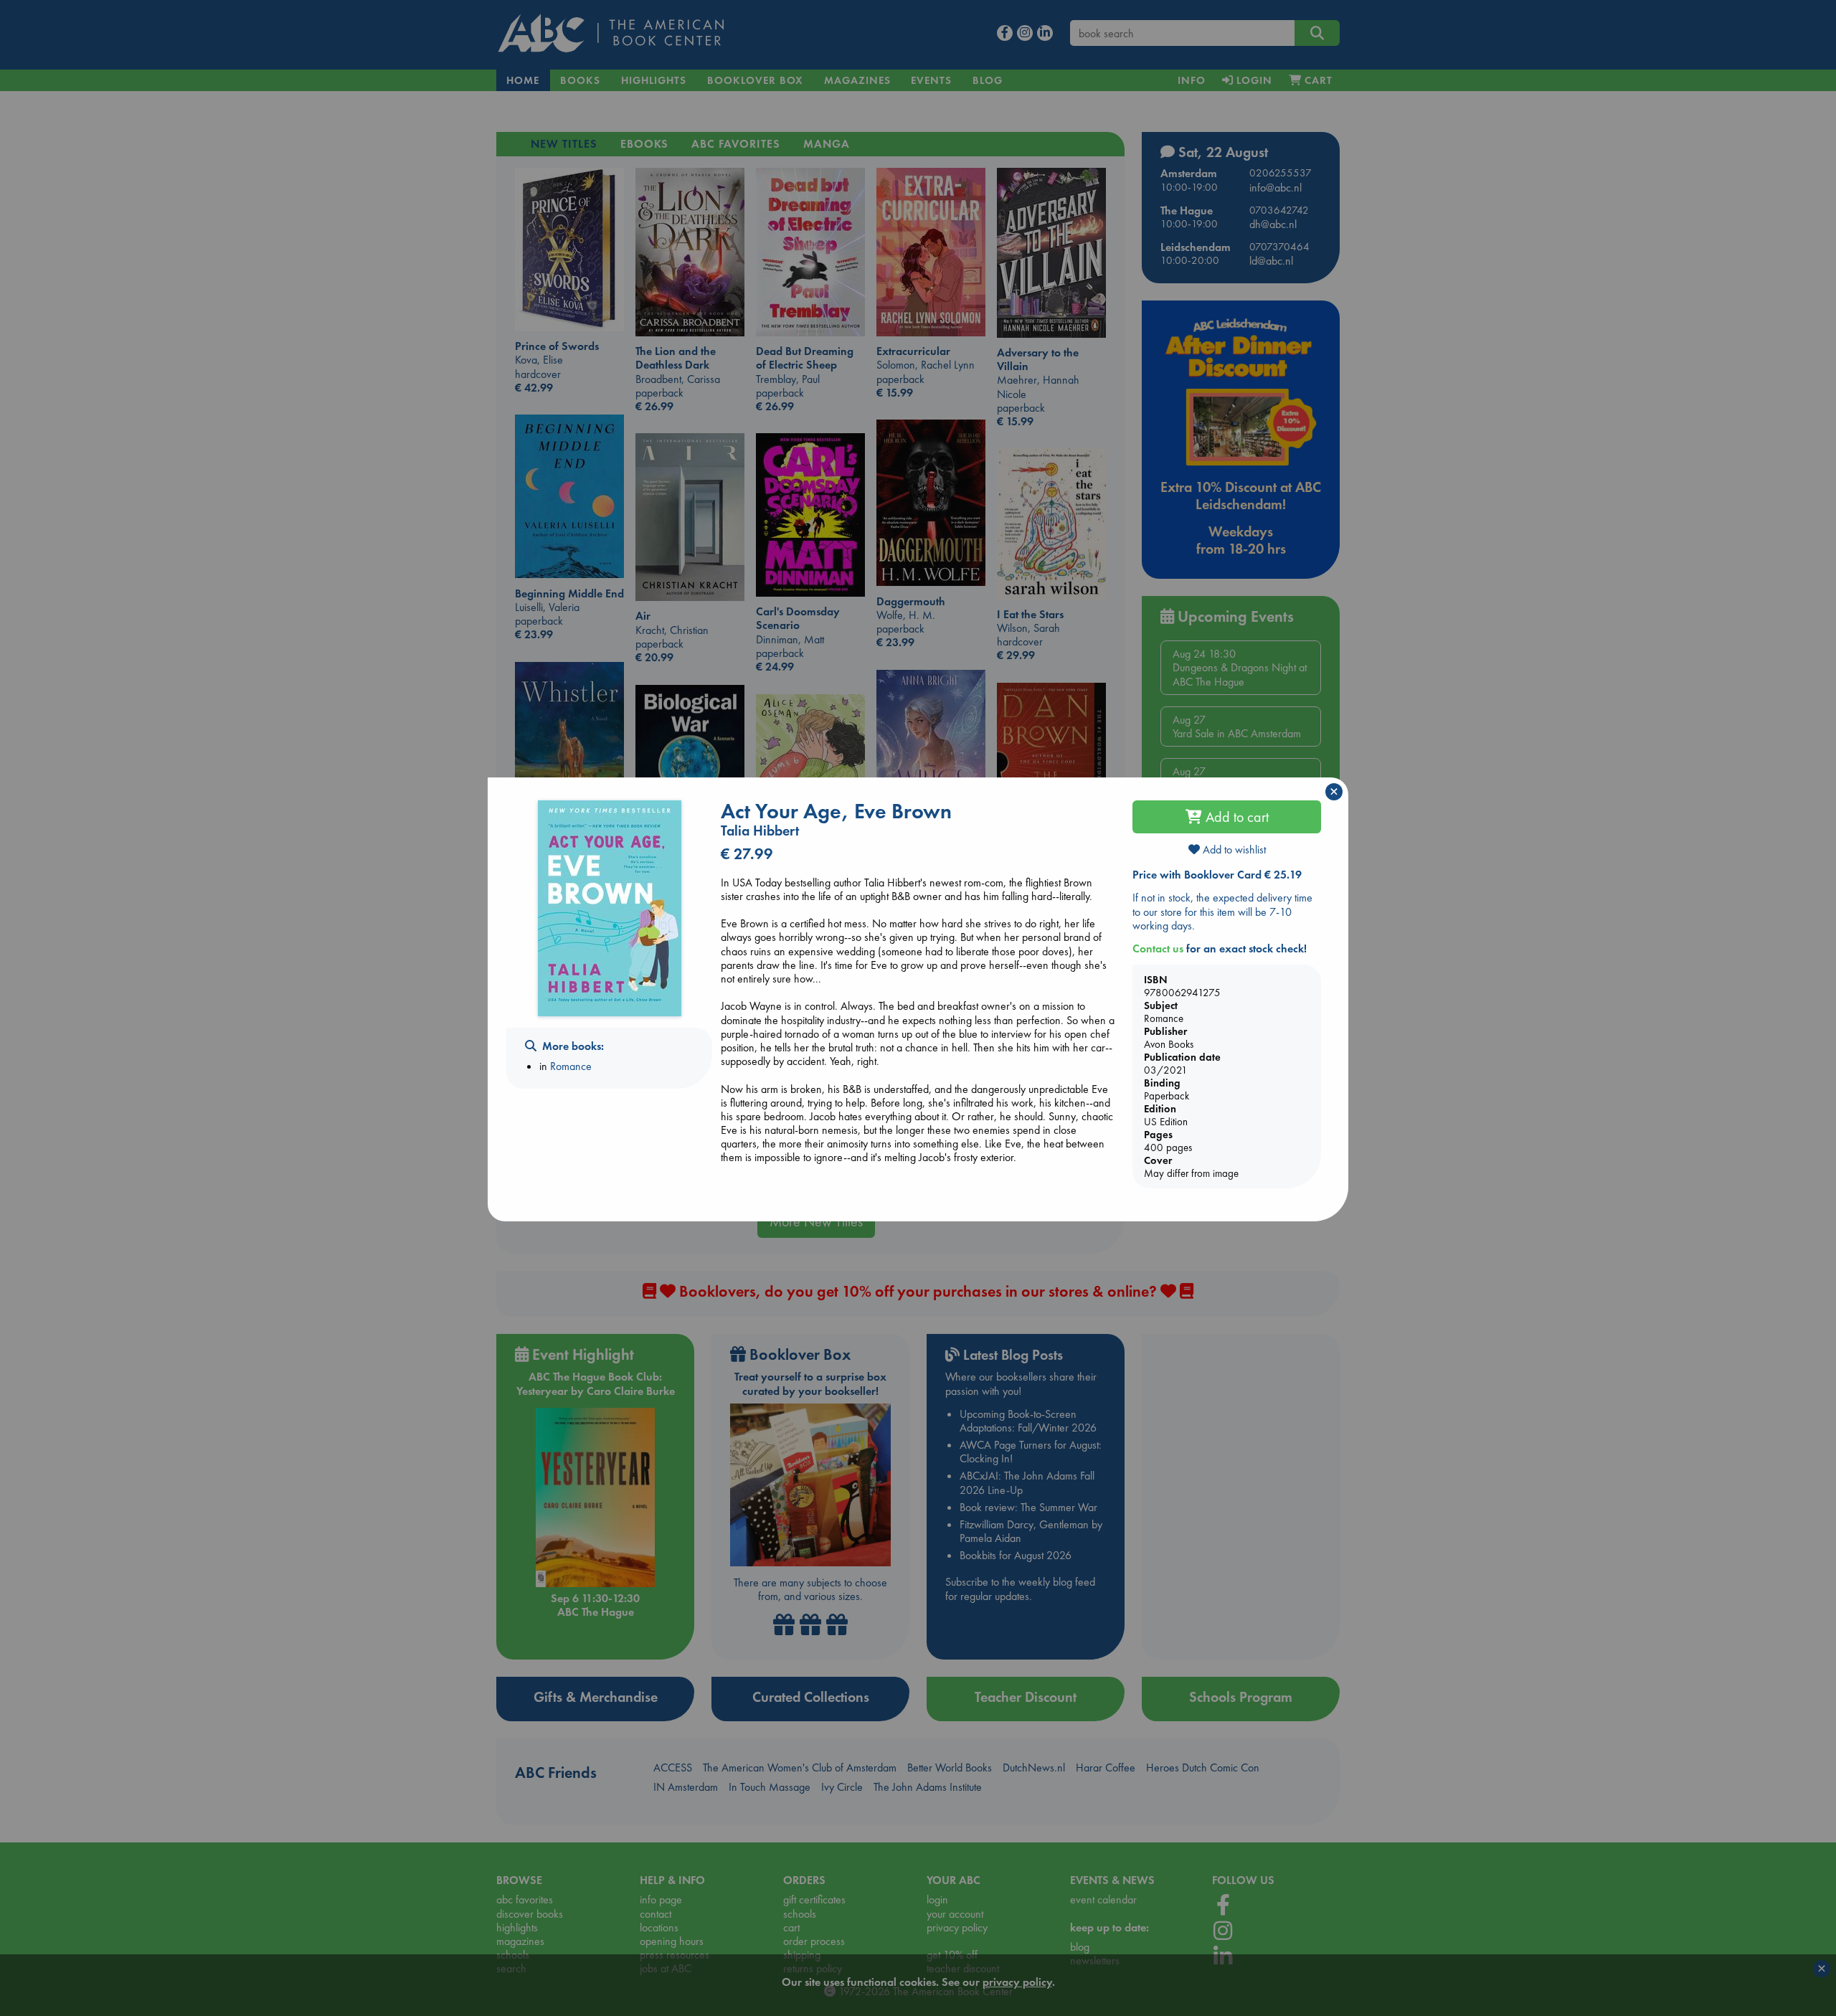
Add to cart (1235, 817)
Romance (571, 1066)
